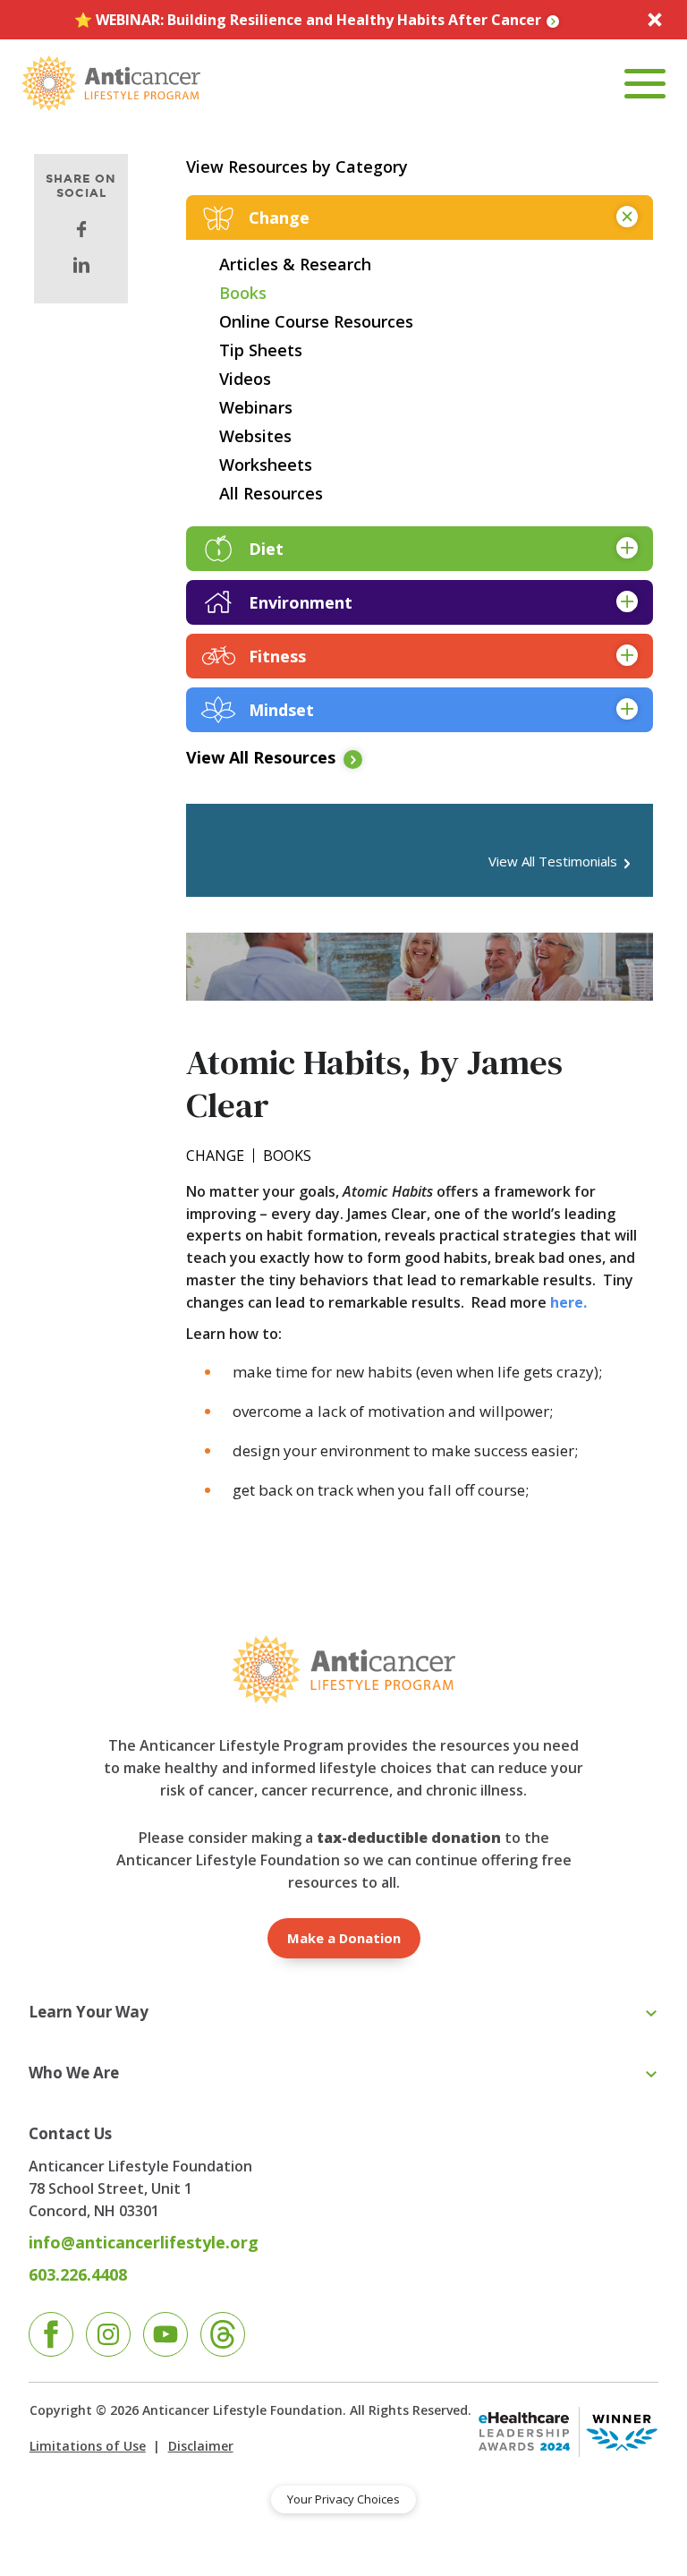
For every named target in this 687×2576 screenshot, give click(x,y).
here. (568, 1302)
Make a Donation (344, 1938)
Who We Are (74, 2073)
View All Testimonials (553, 862)
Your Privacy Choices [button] (343, 2499)
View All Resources (261, 758)
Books (243, 293)
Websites (255, 436)
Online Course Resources (316, 321)
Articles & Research (295, 264)
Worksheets (266, 465)
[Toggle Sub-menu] (651, 2014)
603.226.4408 (78, 2274)
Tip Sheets (261, 350)
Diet (266, 549)
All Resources (271, 493)
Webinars (256, 407)
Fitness (277, 656)
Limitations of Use (88, 2446)
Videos (245, 379)
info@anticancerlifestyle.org (144, 2242)
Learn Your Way (89, 2012)
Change (279, 218)
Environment (301, 602)
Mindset (281, 710)
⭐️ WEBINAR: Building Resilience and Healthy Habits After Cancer (308, 20)
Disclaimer (200, 2446)
